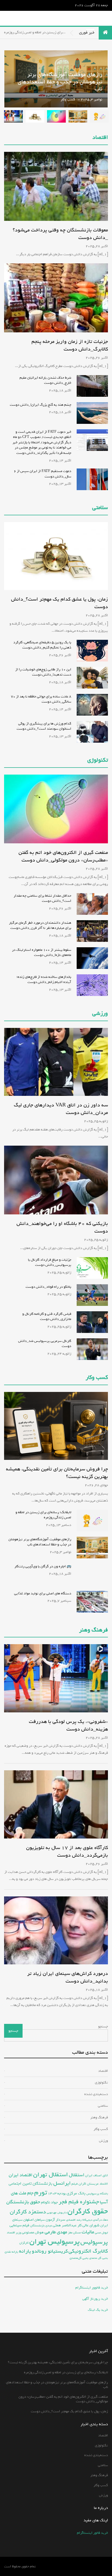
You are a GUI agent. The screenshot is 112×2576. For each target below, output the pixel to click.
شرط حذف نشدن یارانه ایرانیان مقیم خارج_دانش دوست (45, 380)
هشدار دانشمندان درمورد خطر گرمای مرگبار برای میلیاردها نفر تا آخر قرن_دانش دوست (40, 925)
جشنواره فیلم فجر (79, 2202)
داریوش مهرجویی (57, 2213)
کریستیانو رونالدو (50, 2251)
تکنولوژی (98, 760)
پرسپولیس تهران (55, 2242)
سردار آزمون (55, 2220)
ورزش (103, 2141)
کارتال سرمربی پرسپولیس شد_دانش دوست (45, 1344)
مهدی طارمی (56, 2232)
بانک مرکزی (76, 2193)
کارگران (24, 2243)
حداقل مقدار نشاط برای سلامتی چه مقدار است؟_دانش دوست (42, 898)
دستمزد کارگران (28, 2212)
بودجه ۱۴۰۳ (57, 2193)
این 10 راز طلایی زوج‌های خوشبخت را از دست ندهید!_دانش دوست (43, 672)
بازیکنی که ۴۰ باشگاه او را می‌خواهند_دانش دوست (62, 1227)
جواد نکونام (49, 2202)
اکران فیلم (79, 2184)
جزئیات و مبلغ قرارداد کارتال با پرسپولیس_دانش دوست (50, 1262)
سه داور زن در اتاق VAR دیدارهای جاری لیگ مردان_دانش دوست (61, 1109)
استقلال (77, 2175)
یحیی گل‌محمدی (79, 2258)
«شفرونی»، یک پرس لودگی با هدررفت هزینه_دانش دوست (68, 1725)
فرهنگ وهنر (94, 1630)
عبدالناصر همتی (65, 2225)
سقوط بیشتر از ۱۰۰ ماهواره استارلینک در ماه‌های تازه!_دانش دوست (42, 953)
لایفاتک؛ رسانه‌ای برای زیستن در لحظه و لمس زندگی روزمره (43, 1515)
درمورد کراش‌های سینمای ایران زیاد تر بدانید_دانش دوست (68, 1977)
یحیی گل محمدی (99, 2258)
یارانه (25, 2251)
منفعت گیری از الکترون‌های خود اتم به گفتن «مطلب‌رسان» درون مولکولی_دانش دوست (57, 93)
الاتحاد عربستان (97, 2184)
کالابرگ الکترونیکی (88, 2251)
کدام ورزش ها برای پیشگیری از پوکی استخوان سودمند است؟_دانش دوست (44, 726)
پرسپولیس (94, 2242)
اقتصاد (100, 138)
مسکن (77, 2233)
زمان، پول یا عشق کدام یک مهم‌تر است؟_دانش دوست (60, 603)
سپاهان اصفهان (34, 2220)
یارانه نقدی (11, 2252)
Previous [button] (56, 79)
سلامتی (100, 508)
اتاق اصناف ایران (97, 2175)
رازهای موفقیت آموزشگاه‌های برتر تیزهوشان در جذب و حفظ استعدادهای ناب (40, 1542)
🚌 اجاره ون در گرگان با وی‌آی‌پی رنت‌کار (43, 1566)
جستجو (103, 2026)
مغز (70, 2232)
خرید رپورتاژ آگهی (95, 2299)
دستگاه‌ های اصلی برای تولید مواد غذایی (43, 1593)
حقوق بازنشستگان (23, 2202)
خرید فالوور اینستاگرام (92, 2288)
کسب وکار (101, 2129)
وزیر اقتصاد (14, 2232)
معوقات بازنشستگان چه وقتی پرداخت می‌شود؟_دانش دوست (60, 234)
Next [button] (12, 79)
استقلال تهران (51, 2175)
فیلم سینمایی (19, 2225)
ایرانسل (62, 2183)
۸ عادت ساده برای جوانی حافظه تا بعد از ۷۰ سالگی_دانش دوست (41, 699)
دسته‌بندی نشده (96, 2094)
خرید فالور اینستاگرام (92, 2533)
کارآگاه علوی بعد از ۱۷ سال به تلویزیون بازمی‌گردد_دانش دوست (67, 1851)
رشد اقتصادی (74, 2220)
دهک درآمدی (100, 2220)
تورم (41, 2192)
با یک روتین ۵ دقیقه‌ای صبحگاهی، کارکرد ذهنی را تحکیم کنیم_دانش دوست (42, 645)
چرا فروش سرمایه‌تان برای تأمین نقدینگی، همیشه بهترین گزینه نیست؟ (57, 1473)
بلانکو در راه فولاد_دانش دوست (48, 1287)
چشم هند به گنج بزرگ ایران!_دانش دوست (41, 405)
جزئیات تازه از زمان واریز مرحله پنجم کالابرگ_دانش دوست (70, 345)
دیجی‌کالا (87, 2220)
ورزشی (100, 1014)
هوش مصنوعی (33, 2232)
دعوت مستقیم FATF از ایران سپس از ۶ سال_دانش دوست (43, 474)
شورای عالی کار (88, 2225)
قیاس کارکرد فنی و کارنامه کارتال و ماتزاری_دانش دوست (47, 1317)
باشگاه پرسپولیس (97, 2194)
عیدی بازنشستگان (41, 2226)
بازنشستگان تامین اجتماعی (31, 2184)
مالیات (88, 2232)
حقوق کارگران (88, 2211)
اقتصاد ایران (21, 2175)
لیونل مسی (101, 2233)
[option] (99, 116)
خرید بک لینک (98, 2310)
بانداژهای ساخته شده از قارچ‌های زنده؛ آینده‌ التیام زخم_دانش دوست (44, 980)
